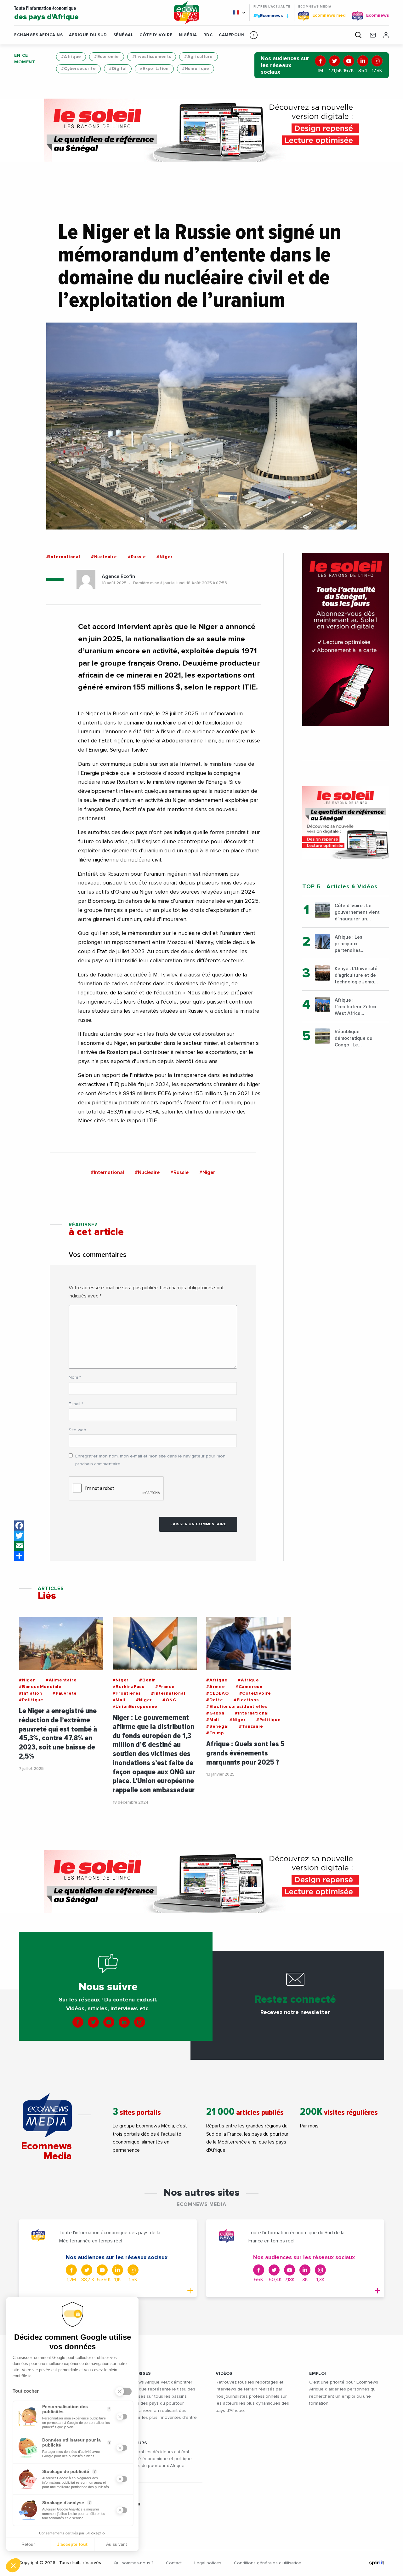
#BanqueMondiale (40, 1687)
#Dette (215, 1700)
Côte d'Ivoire (156, 35)
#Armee (216, 1687)
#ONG (169, 1700)
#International (63, 557)
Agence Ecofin (118, 576)
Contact (174, 2563)
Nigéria (188, 35)
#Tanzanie (251, 1726)
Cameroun (232, 35)
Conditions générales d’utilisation (268, 2563)
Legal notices (208, 2563)
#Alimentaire (61, 1680)
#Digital (118, 69)
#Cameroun (249, 1687)
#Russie (137, 557)
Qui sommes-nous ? (133, 2563)
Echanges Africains (38, 35)
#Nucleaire (104, 557)
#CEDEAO (218, 1693)
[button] (254, 35)
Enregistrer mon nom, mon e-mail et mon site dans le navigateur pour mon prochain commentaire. (150, 1460)
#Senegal (217, 1726)
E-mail (76, 1404)
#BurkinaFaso (129, 1687)
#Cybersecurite (78, 69)
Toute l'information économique (46, 13)
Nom (75, 1377)
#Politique (31, 1700)
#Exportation (154, 69)
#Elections (246, 1700)
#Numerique (196, 69)
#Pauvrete (65, 1693)
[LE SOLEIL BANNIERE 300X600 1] (346, 639)
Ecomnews (269, 15)
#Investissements (152, 57)
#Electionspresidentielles (237, 1707)
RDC (208, 35)
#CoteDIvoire (255, 1693)
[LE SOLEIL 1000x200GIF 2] (201, 130)
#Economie (107, 57)
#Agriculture (198, 57)
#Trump (215, 1733)
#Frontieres (127, 1693)
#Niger (165, 557)
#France (165, 1687)
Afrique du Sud (88, 35)
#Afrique (71, 57)
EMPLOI (318, 2373)
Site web (77, 1430)
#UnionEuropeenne (135, 1707)
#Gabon (215, 1713)
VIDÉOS (224, 2373)
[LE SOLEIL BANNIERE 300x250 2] (346, 822)
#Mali (119, 1700)
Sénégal (123, 35)
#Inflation (31, 1693)
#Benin (148, 1680)
